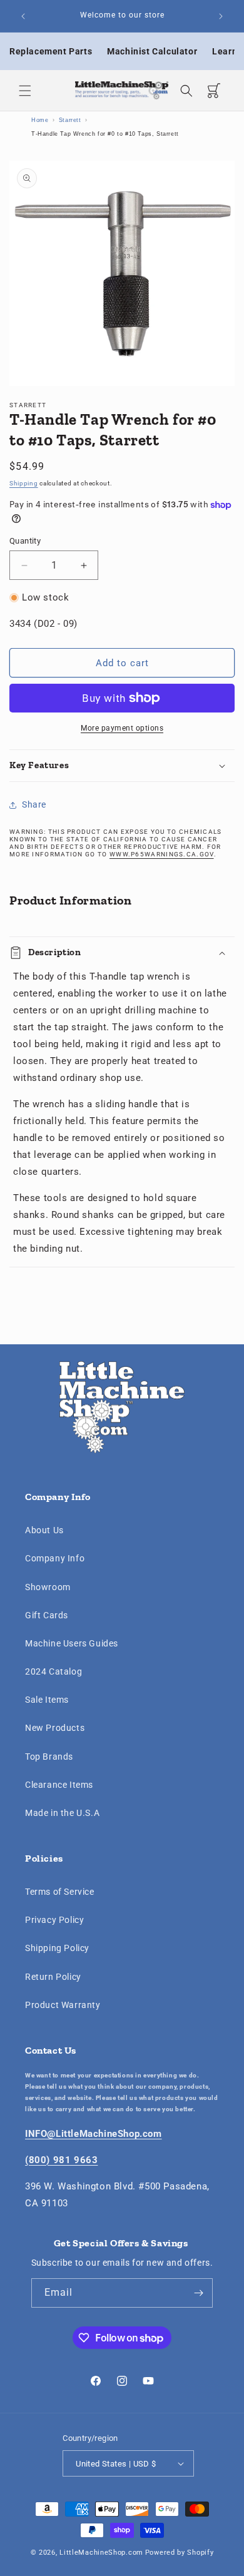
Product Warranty (63, 2005)
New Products (55, 1728)
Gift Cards (47, 1615)
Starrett (70, 120)
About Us (44, 1530)
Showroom (48, 1587)
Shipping (24, 483)
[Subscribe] (198, 2293)
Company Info (55, 1558)
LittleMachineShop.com (101, 2553)
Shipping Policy (57, 1948)
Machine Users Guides (72, 1643)
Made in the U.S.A (62, 1813)
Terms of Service (60, 1892)
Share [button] (34, 804)
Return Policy (53, 1977)
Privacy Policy (54, 1920)
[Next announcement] (221, 16)
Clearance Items (59, 1785)
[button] (25, 91)
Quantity (25, 541)
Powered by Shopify (180, 2553)
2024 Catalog (53, 1671)
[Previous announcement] (23, 16)
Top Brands (49, 1757)
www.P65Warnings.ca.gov (162, 854)
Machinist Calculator (152, 51)
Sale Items (47, 1700)
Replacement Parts (51, 51)
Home (40, 120)
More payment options (122, 728)
